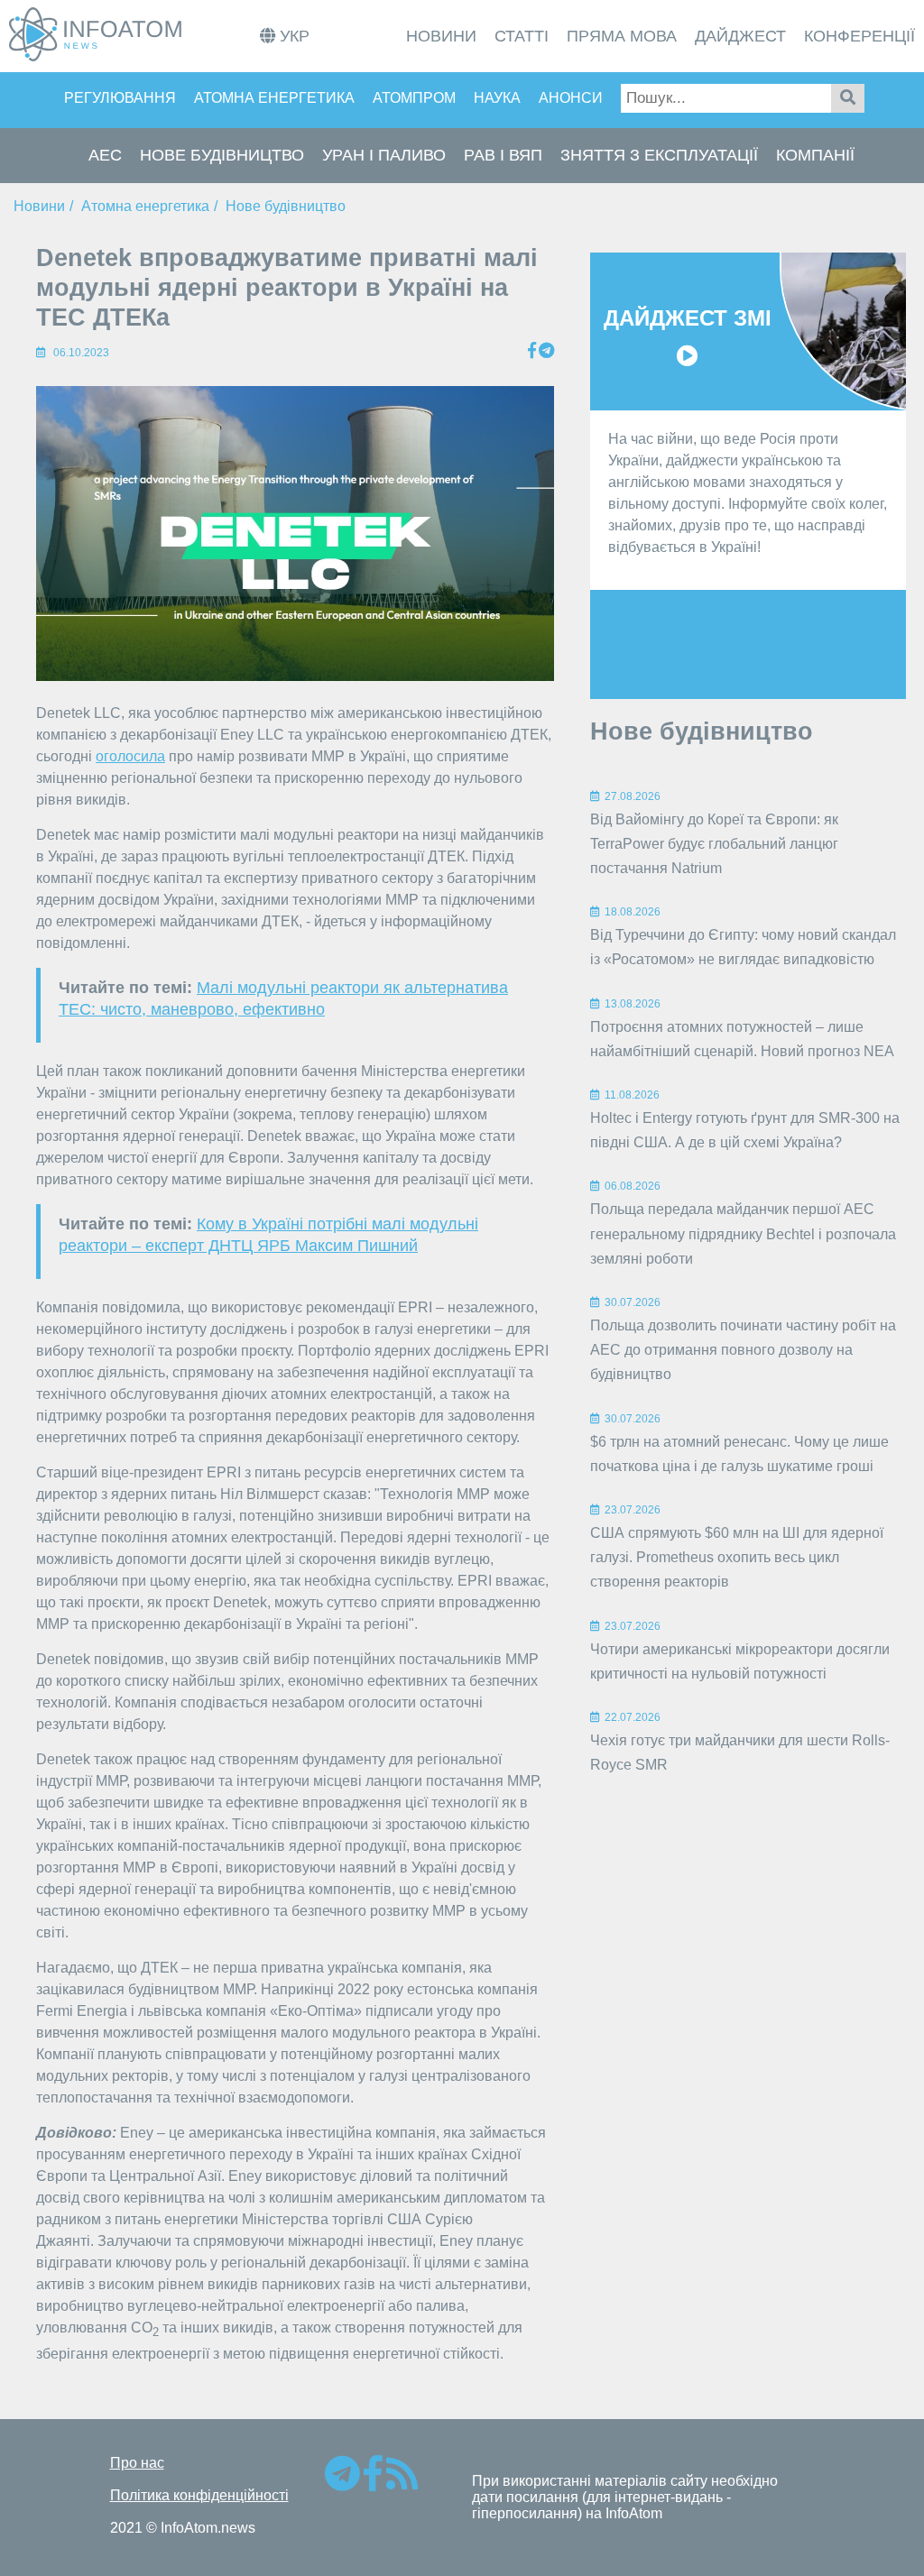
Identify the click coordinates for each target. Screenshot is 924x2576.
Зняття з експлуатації (659, 155)
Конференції (859, 36)
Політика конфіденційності (199, 2495)
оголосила (130, 756)
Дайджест (740, 36)
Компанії (815, 155)
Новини (441, 36)
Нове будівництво (222, 155)
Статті (522, 36)
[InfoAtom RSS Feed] (402, 2482)
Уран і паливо (384, 155)
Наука (497, 98)
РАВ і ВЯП (503, 155)
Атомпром (414, 98)
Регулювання (120, 98)
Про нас (137, 2463)
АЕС (105, 155)
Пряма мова (622, 36)
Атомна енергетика (274, 98)
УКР (292, 36)
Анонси (571, 98)
